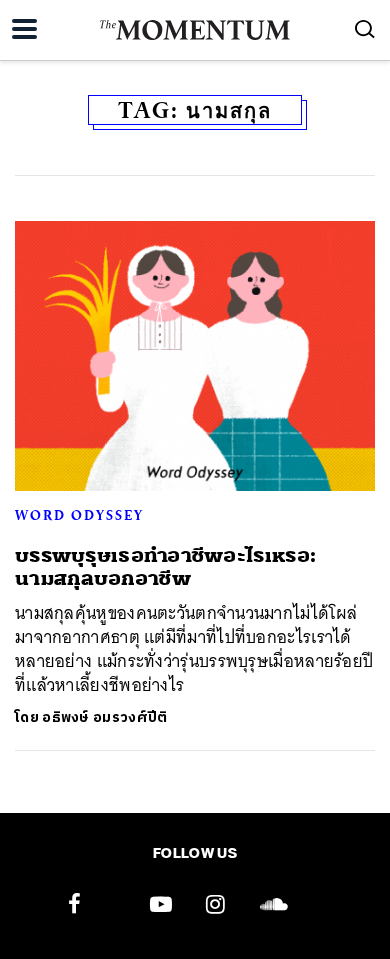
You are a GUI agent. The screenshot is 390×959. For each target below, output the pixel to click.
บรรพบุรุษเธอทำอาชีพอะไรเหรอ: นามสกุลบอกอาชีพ (165, 567)
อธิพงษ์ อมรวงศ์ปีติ (104, 717)
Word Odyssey (79, 515)
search (365, 29)
